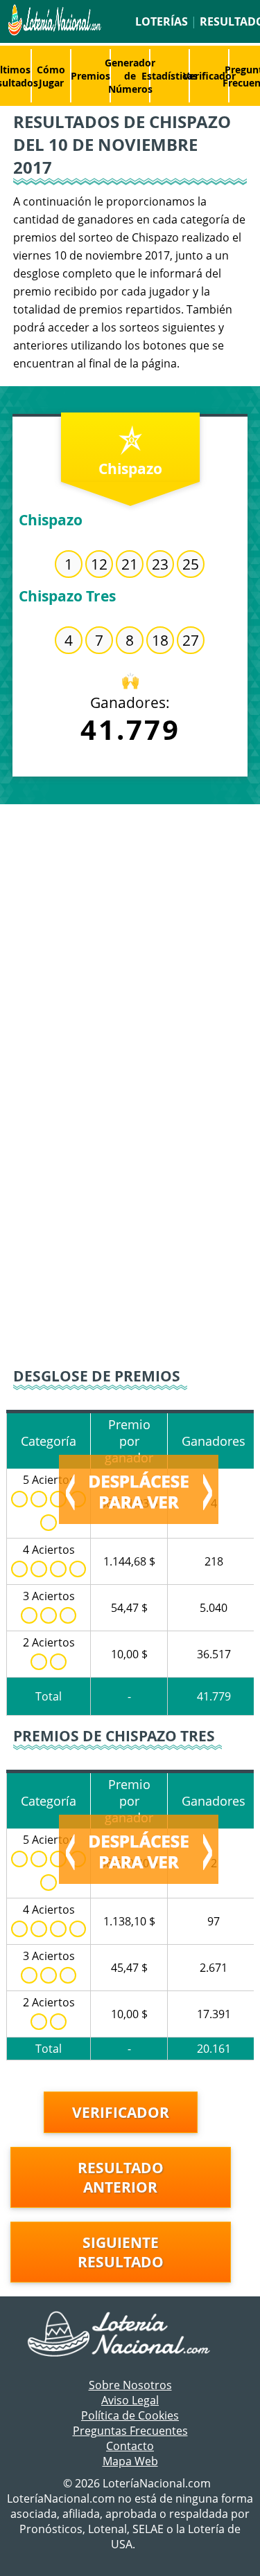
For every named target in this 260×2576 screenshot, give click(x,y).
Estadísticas (170, 76)
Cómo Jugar (51, 76)
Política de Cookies (130, 2415)
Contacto (130, 2446)
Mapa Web (130, 2461)
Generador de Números (130, 76)
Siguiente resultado (121, 2252)
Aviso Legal (130, 2400)
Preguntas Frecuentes (130, 2431)
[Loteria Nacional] (53, 32)
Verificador (209, 76)
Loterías (162, 21)
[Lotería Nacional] (130, 2335)
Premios (90, 76)
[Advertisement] (130, 941)
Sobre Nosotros (130, 2385)
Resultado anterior (121, 2177)
